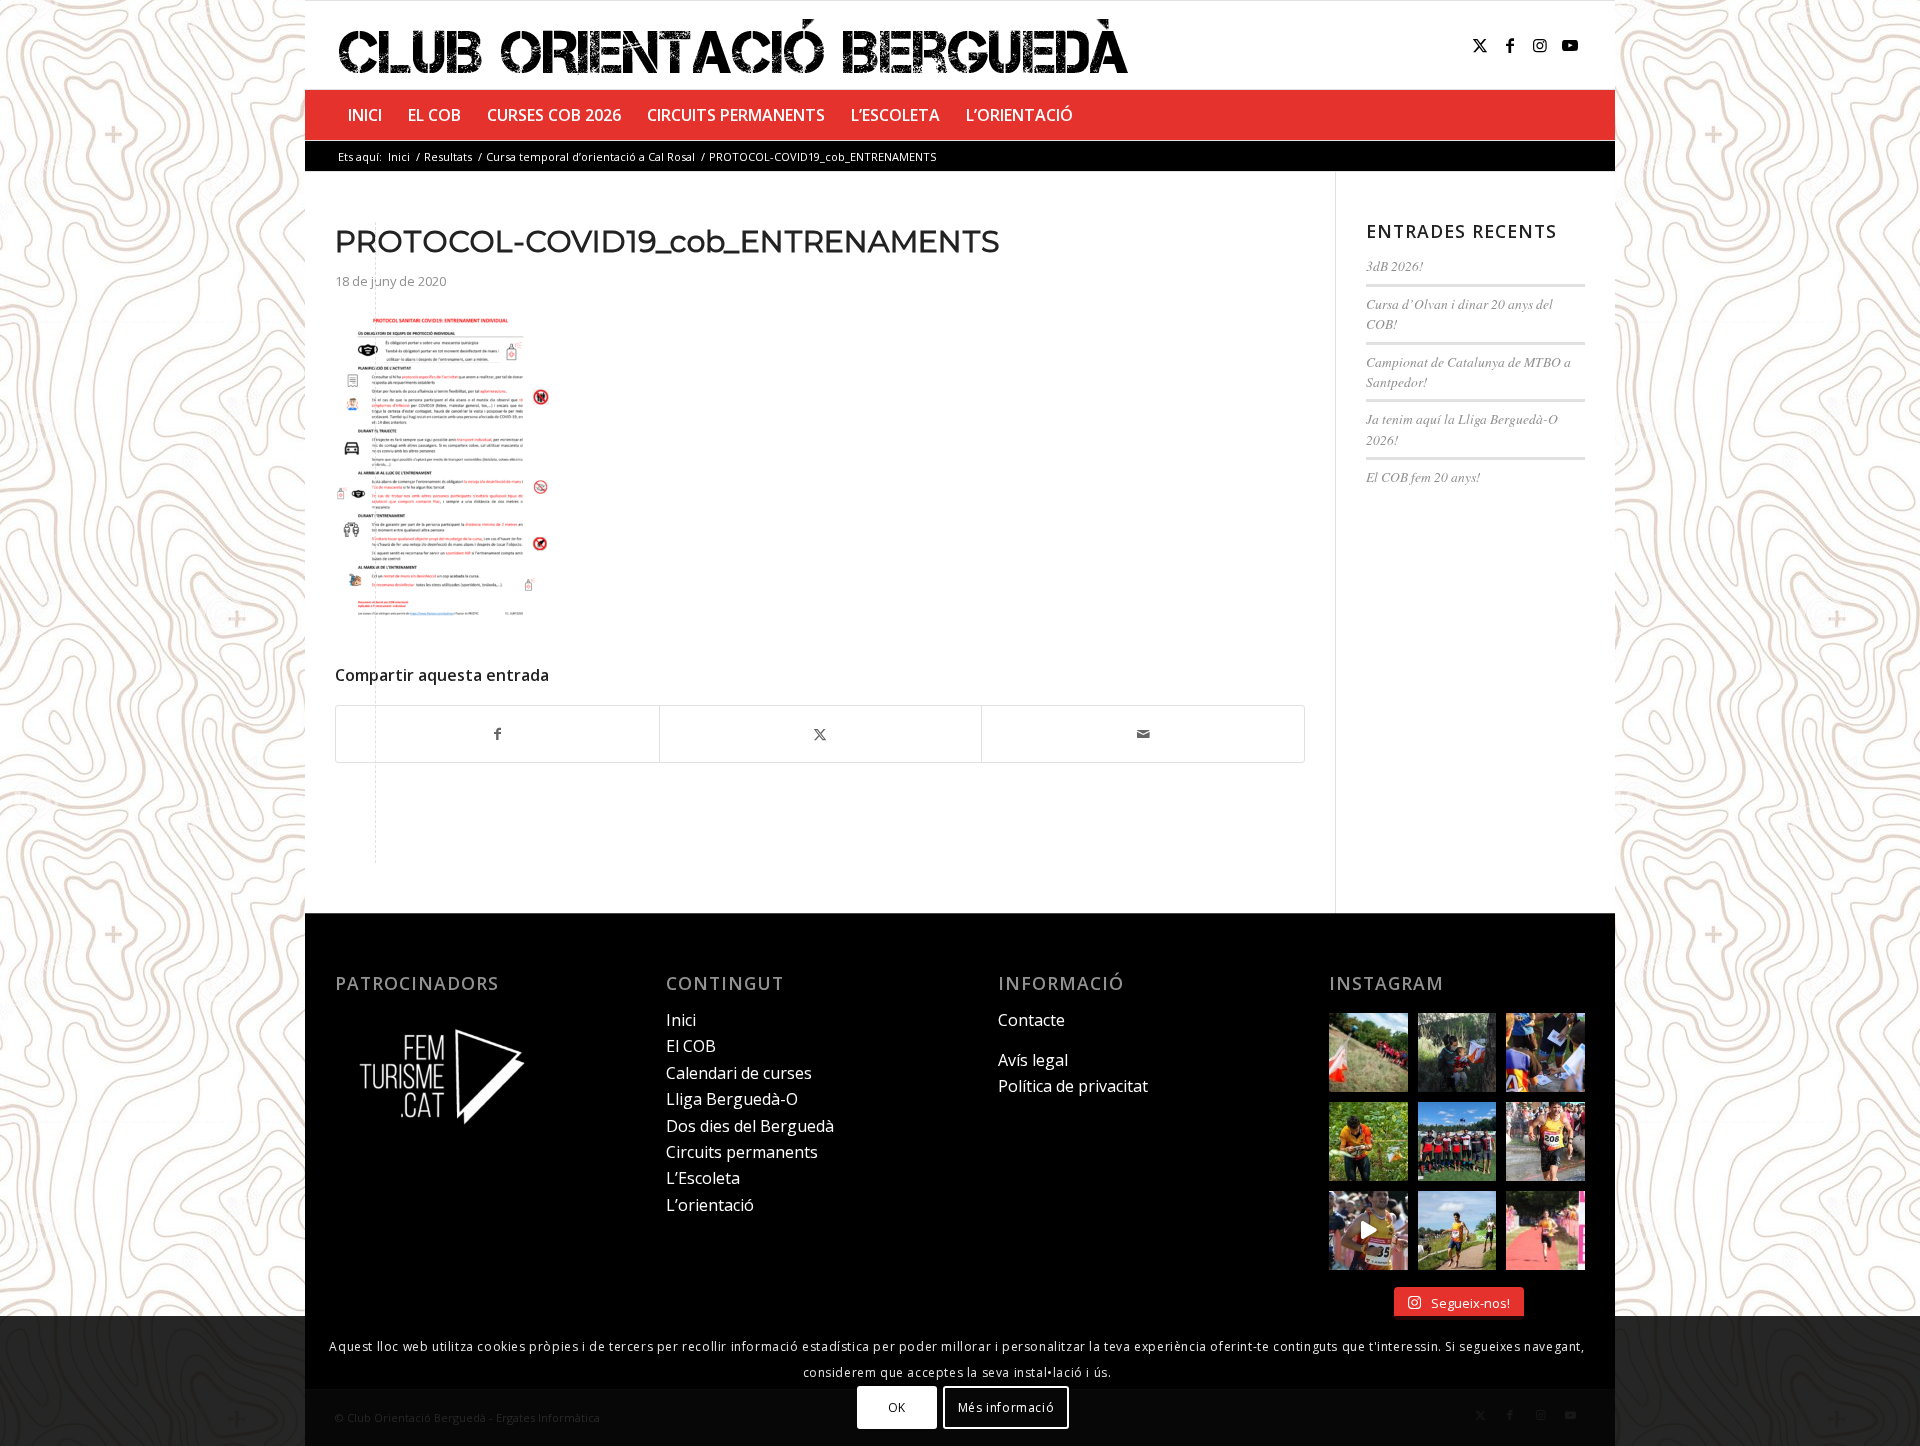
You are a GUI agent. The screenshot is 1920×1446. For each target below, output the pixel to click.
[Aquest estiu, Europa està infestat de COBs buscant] (1457, 1141)
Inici (681, 1020)
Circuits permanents (742, 1152)
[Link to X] (1480, 45)
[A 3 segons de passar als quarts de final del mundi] (1545, 1230)
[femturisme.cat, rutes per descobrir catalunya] (435, 1138)
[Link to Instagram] (1540, 45)
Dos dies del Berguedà (750, 1126)
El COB (691, 1046)
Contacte (1031, 1020)
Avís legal (1033, 1060)
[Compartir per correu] (1143, 734)
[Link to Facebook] (1510, 45)
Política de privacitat (1073, 1086)
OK (897, 1406)
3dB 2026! (1395, 265)
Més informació (1006, 1406)
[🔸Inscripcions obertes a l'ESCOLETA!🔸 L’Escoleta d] (1368, 1052)
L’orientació (710, 1205)
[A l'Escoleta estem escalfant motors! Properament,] (1457, 1052)
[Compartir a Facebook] (497, 734)
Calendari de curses (739, 1073)
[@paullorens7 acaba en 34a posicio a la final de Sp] (1545, 1141)
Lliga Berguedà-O (732, 1099)
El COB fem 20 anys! (1423, 476)
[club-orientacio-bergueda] (738, 45)
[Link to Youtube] (1570, 45)
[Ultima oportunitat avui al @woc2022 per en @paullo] (1457, 1230)
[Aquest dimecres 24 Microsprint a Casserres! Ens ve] (1545, 1052)
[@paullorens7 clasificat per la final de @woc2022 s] (1368, 1230)
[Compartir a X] (821, 734)
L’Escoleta (703, 1178)
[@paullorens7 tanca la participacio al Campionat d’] (1368, 1141)
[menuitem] (365, 115)
